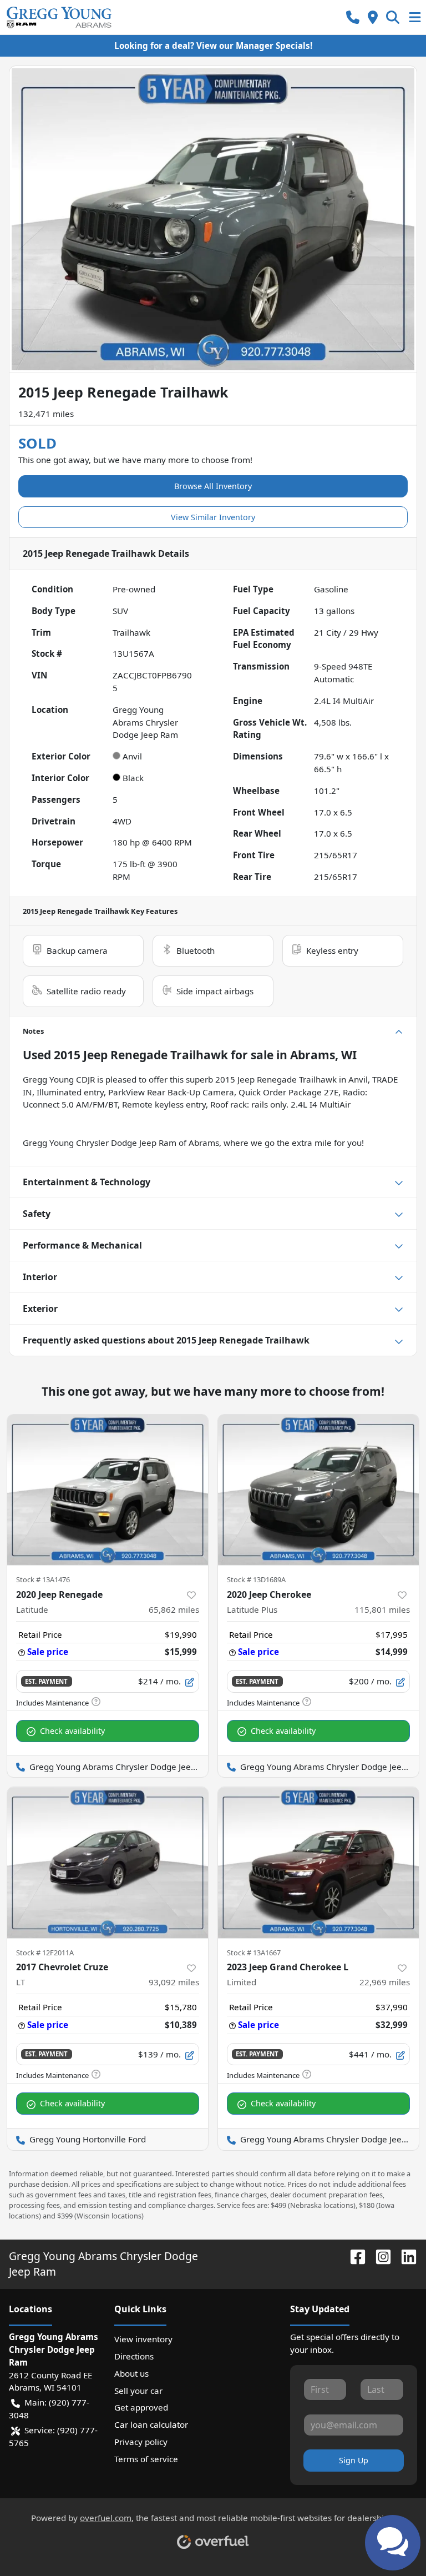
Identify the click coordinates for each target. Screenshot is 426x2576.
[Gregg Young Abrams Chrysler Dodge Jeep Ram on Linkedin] (404, 2256)
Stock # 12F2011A (45, 1953)
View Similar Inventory (213, 517)
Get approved (141, 2407)
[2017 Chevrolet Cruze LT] (108, 1863)
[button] (353, 17)
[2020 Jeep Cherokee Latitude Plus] (318, 1490)
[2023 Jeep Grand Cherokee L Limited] (318, 1863)
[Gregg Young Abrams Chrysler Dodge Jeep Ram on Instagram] (379, 2256)
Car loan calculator (151, 2424)
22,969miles (385, 1982)
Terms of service (146, 2459)
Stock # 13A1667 (254, 1953)
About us (131, 2373)
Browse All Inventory (213, 486)
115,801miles (382, 1609)
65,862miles (174, 1609)
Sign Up (354, 2460)
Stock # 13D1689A (256, 1579)
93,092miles (174, 1982)
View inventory (143, 2339)
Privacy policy (141, 2442)
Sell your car (138, 2391)
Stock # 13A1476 (43, 1579)
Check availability (72, 1731)
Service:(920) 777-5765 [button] (53, 2436)
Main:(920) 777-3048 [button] (49, 2409)
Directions (134, 2356)
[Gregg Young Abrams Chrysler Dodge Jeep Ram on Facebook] (353, 2256)
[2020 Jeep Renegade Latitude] (108, 1490)
